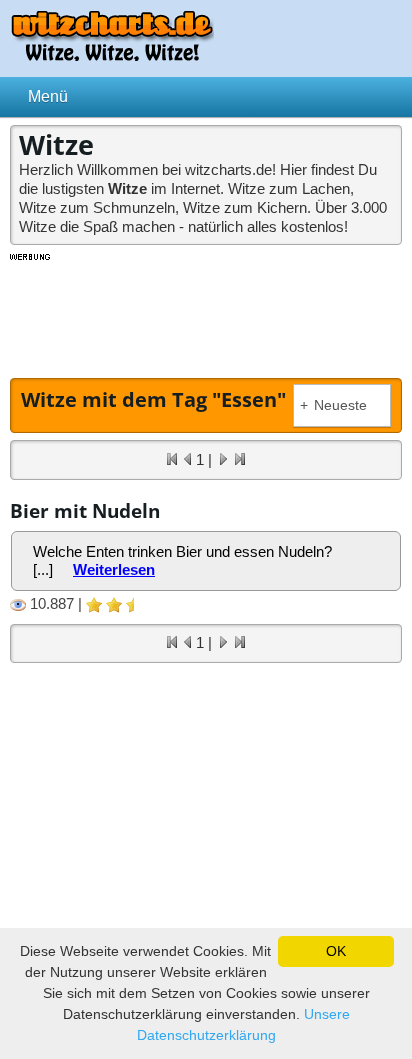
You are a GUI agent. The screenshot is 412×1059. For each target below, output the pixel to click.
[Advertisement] (206, 313)
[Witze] (112, 55)
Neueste (333, 405)
